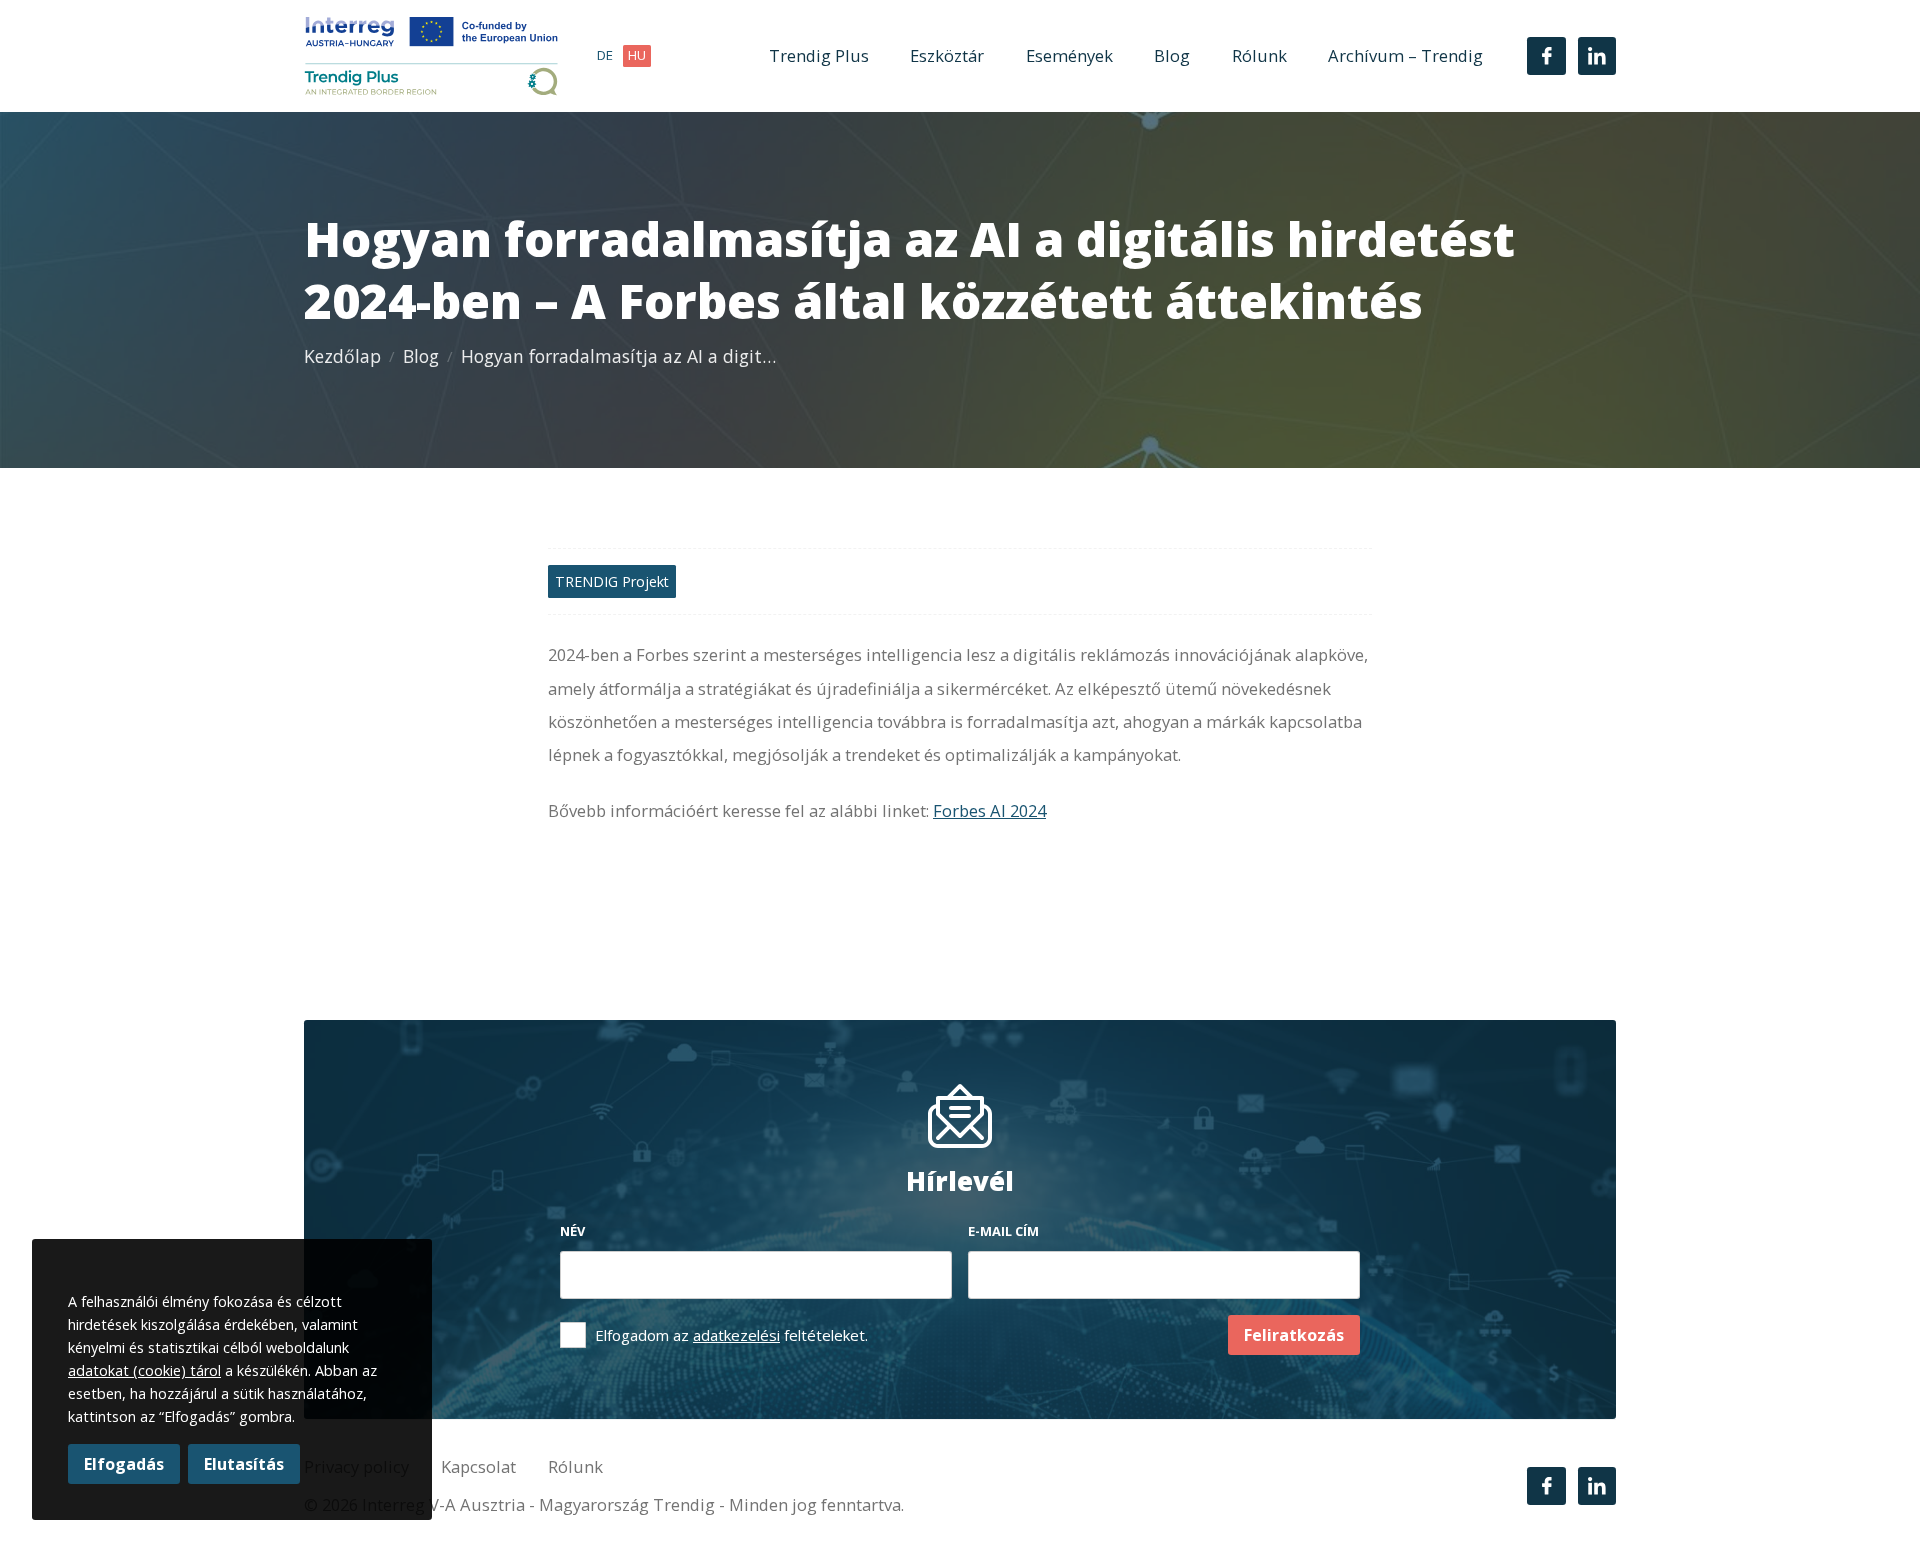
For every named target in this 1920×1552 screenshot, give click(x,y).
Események (1069, 55)
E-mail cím (1003, 1231)
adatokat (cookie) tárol (144, 1370)
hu (637, 55)
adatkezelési (736, 1335)
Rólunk (1259, 55)
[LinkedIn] (1597, 56)
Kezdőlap (342, 356)
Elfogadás (124, 1464)
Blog (1172, 55)
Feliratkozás (1294, 1335)
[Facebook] (1546, 56)
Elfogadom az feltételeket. (731, 1335)
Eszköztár (947, 55)
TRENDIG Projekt (612, 581)
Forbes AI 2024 (989, 810)
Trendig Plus (819, 55)
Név (572, 1231)
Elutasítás (244, 1464)
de (605, 55)
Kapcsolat (478, 1466)
